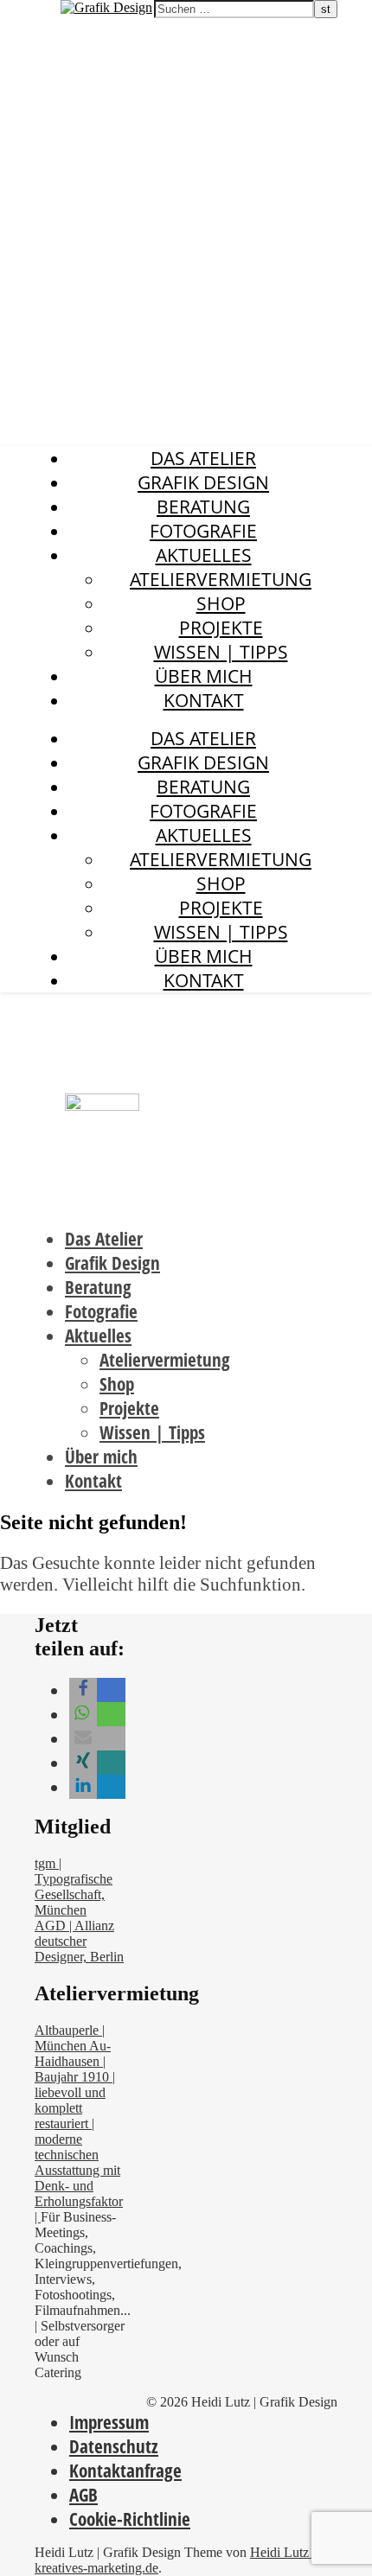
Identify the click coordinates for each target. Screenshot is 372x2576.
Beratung (203, 507)
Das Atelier (203, 458)
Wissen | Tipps (221, 652)
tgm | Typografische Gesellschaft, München (74, 1887)
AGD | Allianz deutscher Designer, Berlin (79, 1941)
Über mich (204, 676)
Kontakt (204, 700)
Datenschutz (114, 2446)
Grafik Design (44, 10)
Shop (221, 603)
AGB (83, 2495)
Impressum (109, 2422)
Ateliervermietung (221, 579)
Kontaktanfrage (125, 2471)
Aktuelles (204, 555)
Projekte (221, 628)
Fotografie (203, 531)
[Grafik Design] (106, 7)
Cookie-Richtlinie (130, 2519)
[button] (83, 1690)
